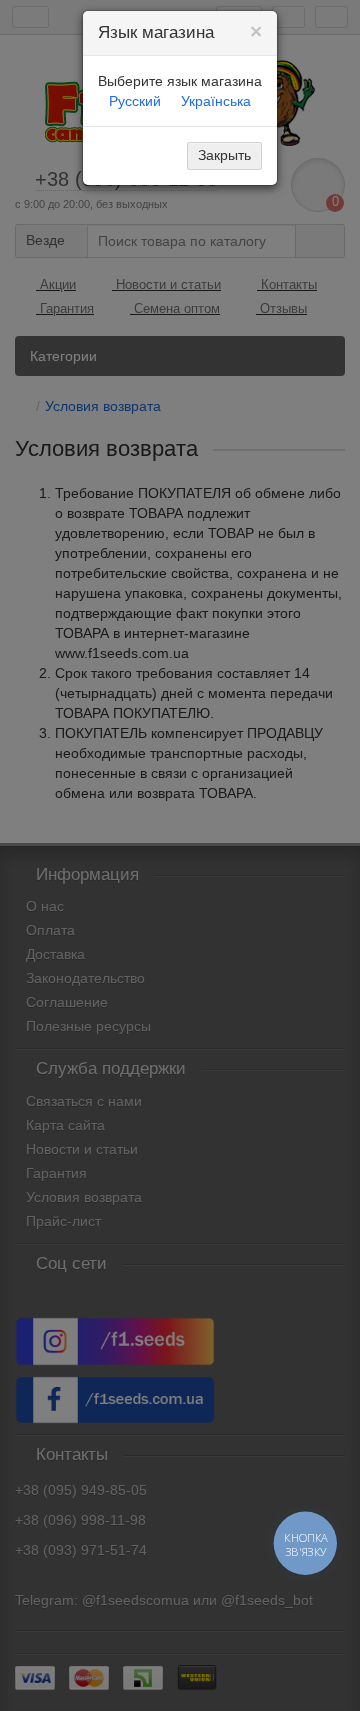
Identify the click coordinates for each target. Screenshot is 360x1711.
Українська (216, 101)
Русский (135, 101)
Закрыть (224, 155)
